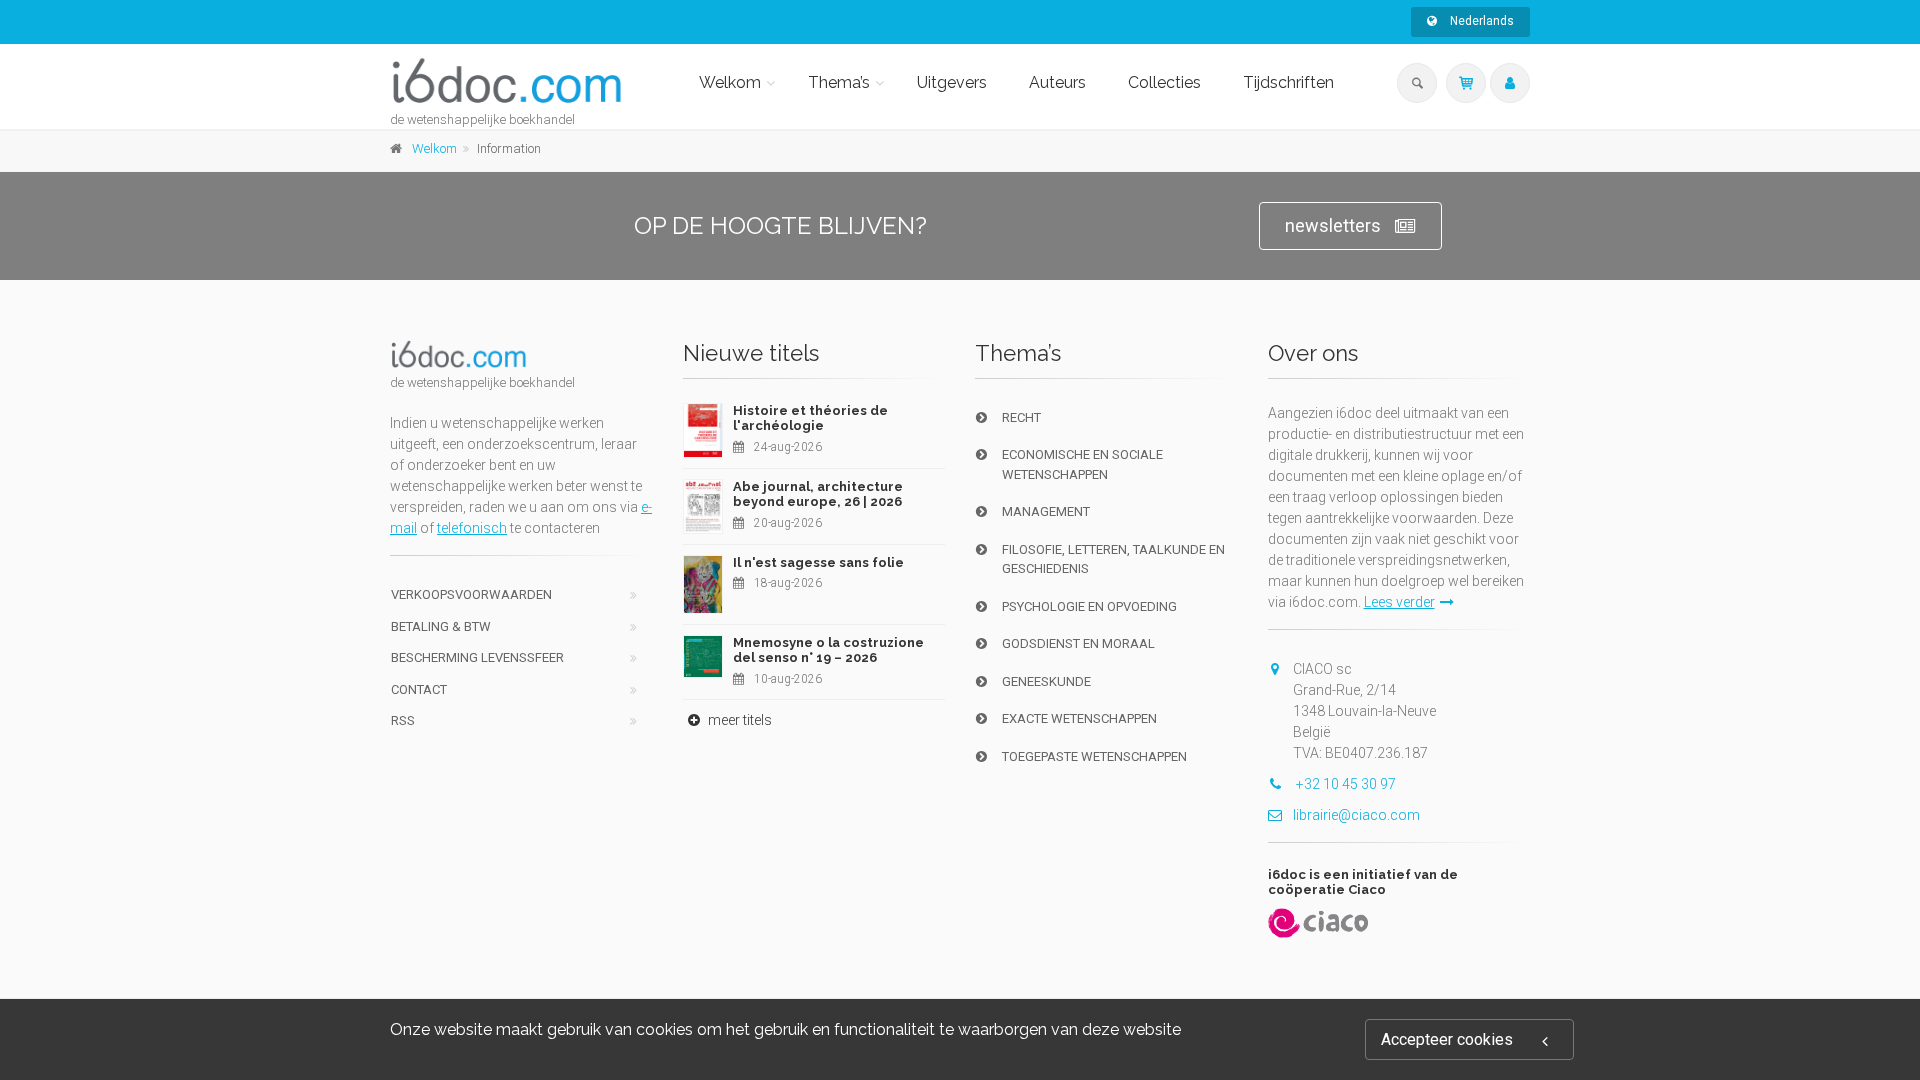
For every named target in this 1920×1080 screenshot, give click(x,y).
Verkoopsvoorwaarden (471, 594)
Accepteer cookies (1447, 1039)
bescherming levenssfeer (477, 657)
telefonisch (472, 528)
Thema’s (839, 82)
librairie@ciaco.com (1356, 815)
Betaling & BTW (441, 626)
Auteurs (1057, 82)
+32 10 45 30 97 (1344, 784)
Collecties (1164, 82)
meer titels (738, 720)
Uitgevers (952, 82)
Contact (419, 689)
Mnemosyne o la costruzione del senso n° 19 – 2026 (828, 650)
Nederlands (1480, 21)
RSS (403, 720)
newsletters (1333, 225)
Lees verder (1399, 602)
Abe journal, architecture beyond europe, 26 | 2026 (818, 494)
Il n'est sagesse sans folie (818, 562)
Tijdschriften (1288, 82)
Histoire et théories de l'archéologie (810, 418)
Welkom (730, 82)
